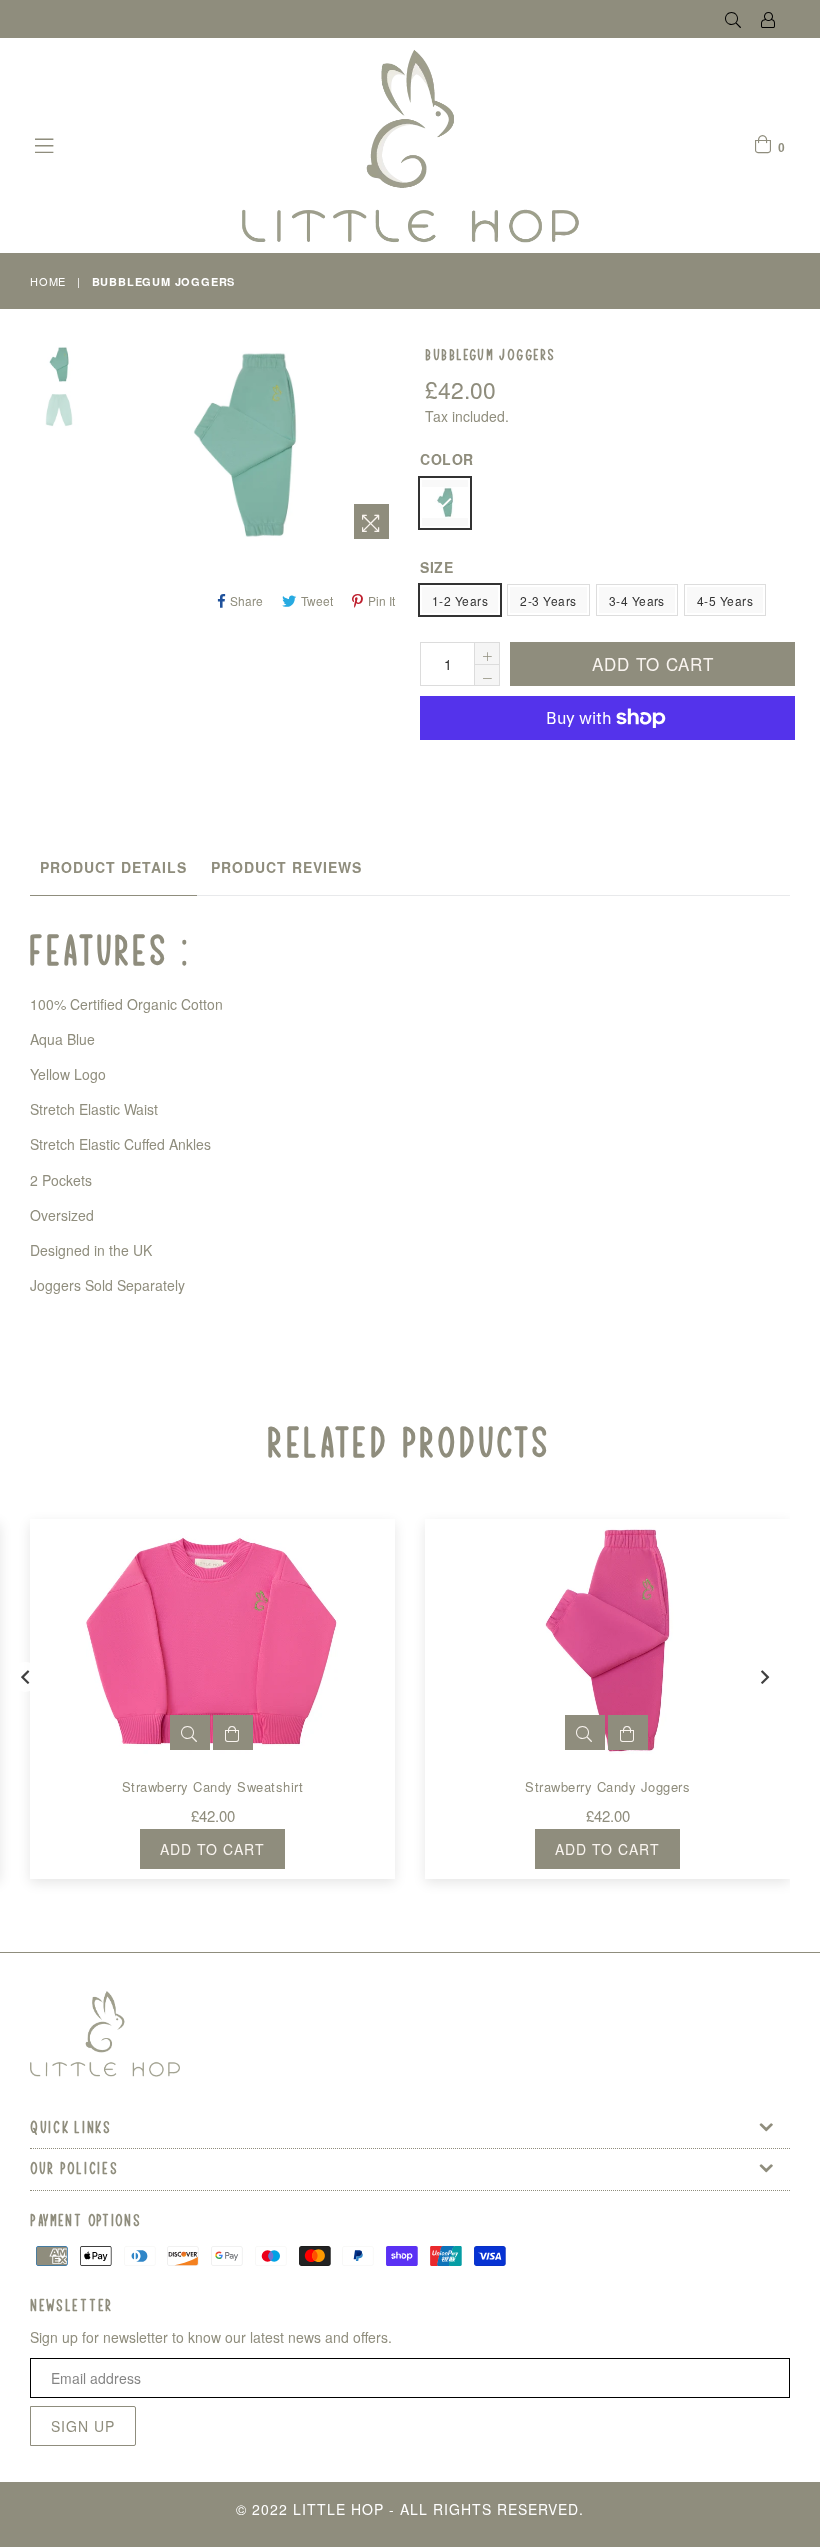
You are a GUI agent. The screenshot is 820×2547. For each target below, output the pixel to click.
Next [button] (765, 1677)
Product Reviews (286, 867)
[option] (44, 367)
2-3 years (548, 600)
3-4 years (637, 600)
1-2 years (460, 600)
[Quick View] (190, 1732)
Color (447, 459)
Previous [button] (25, 1677)
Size (436, 567)
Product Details (113, 867)
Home (48, 281)
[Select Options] (233, 1732)
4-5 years (725, 600)
